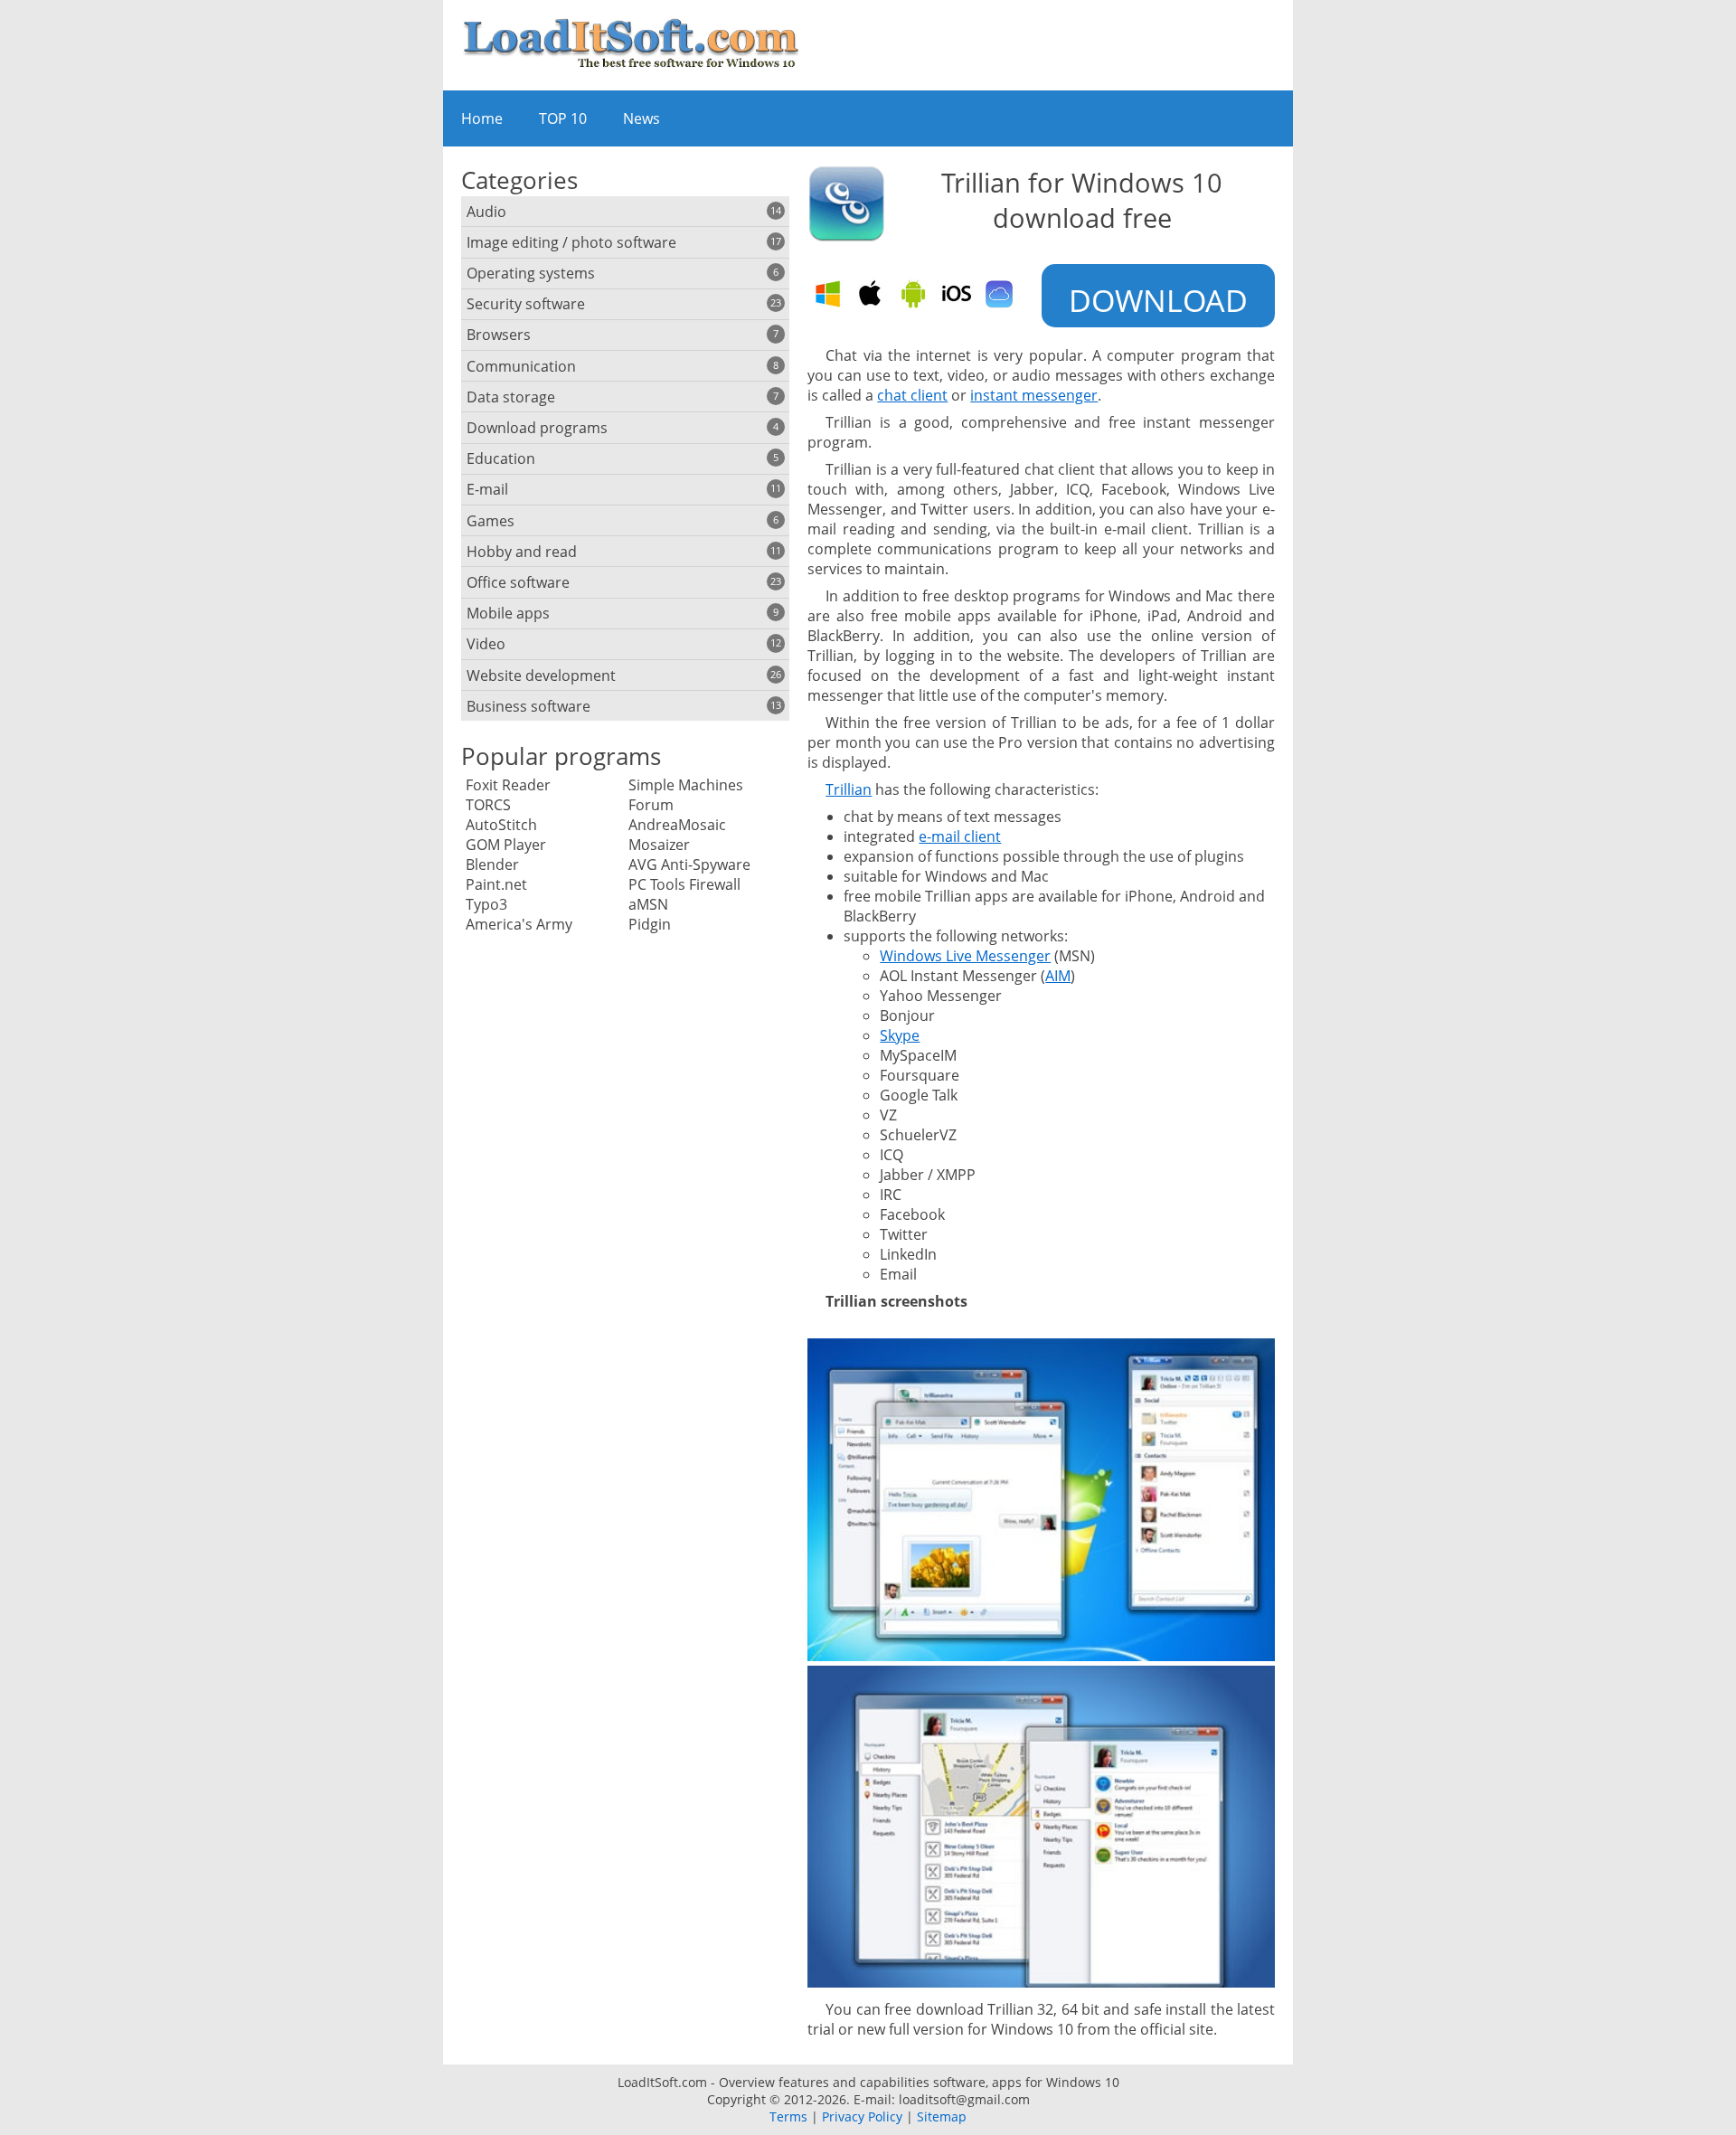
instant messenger (1034, 395)
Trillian (849, 789)
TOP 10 (563, 118)
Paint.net (496, 884)
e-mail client (960, 836)
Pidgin (650, 924)
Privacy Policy (862, 2116)
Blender (492, 864)
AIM (1058, 976)
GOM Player (506, 845)
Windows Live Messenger (965, 956)
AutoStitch (501, 825)
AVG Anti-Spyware (689, 864)
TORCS (488, 805)
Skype (900, 1035)
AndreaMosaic (677, 825)
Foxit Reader (508, 785)
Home (482, 118)
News (642, 118)
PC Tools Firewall (684, 884)
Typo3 (486, 904)
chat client (912, 395)
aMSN (648, 904)
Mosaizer (659, 845)
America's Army (519, 924)
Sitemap (942, 2116)
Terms (788, 2116)
